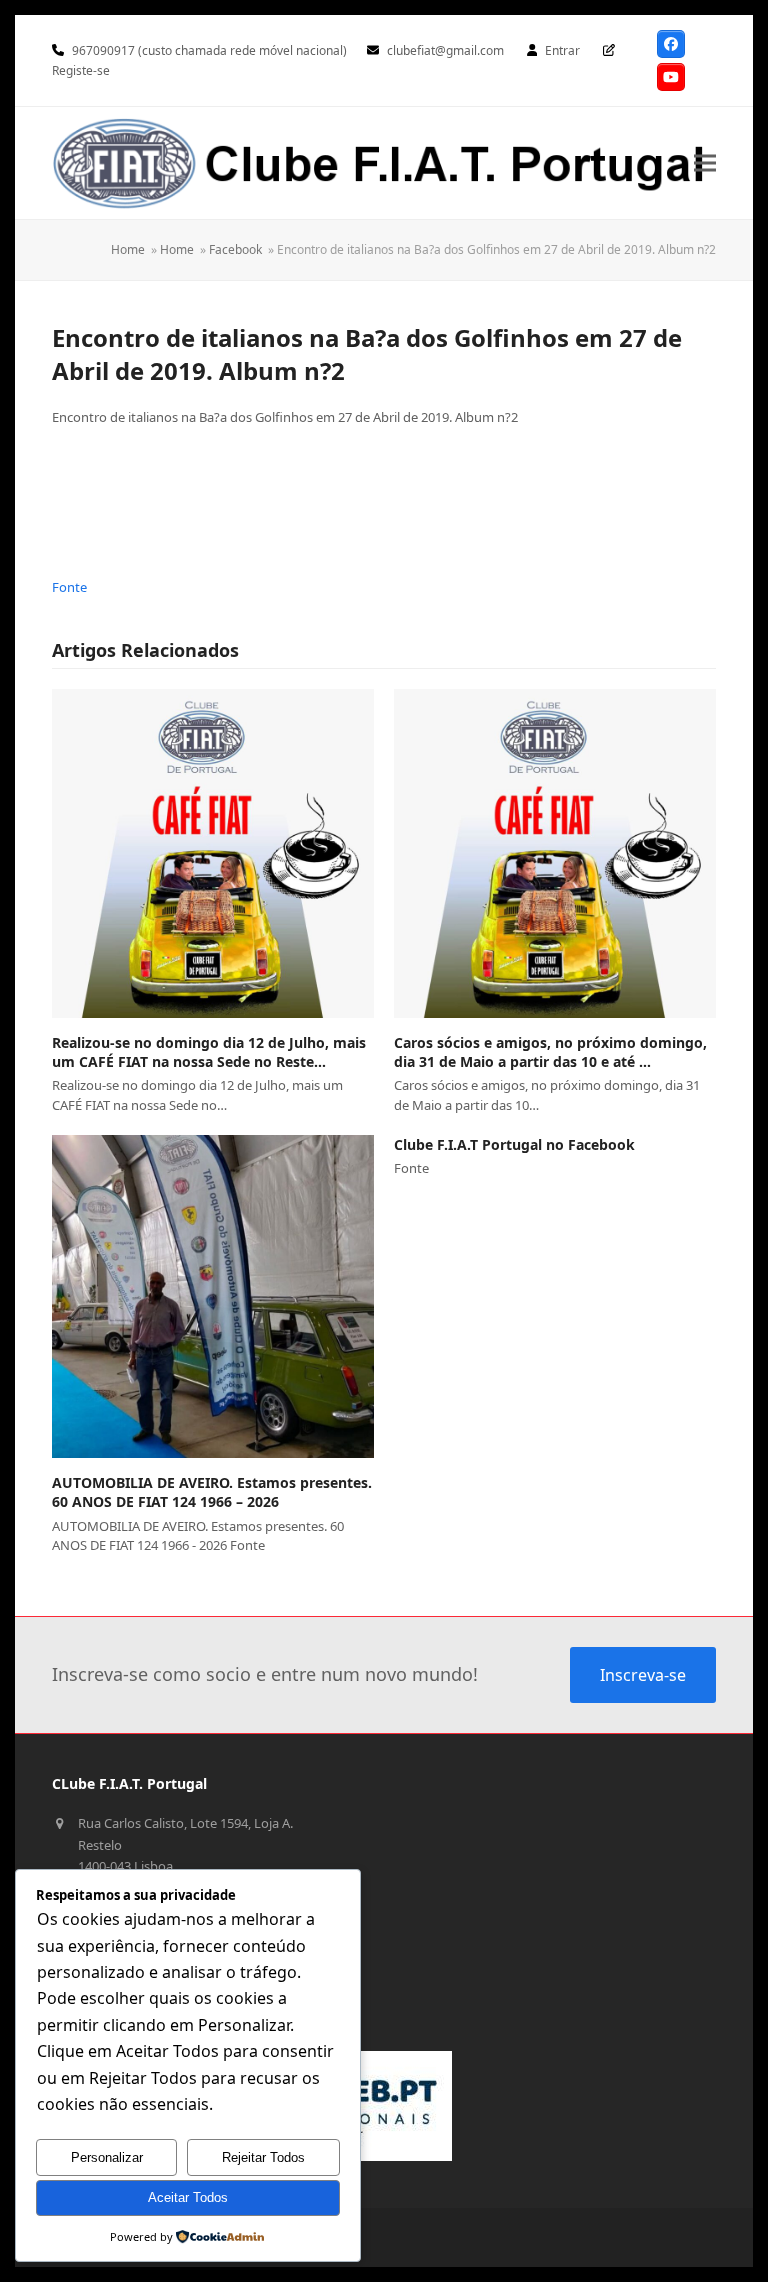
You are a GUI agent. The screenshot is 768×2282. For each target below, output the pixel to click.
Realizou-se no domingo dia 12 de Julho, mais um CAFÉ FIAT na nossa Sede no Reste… (209, 1052)
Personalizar (107, 2157)
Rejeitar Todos (263, 2157)
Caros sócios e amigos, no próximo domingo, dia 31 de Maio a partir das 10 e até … (550, 1052)
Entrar (562, 50)
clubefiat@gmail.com (445, 50)
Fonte (69, 587)
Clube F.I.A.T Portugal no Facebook (514, 1144)
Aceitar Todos (188, 2197)
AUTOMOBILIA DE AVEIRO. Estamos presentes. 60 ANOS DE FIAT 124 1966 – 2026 (212, 1492)
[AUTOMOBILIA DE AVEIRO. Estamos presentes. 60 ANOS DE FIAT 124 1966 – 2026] (213, 1296)
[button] (705, 162)
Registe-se (81, 70)
